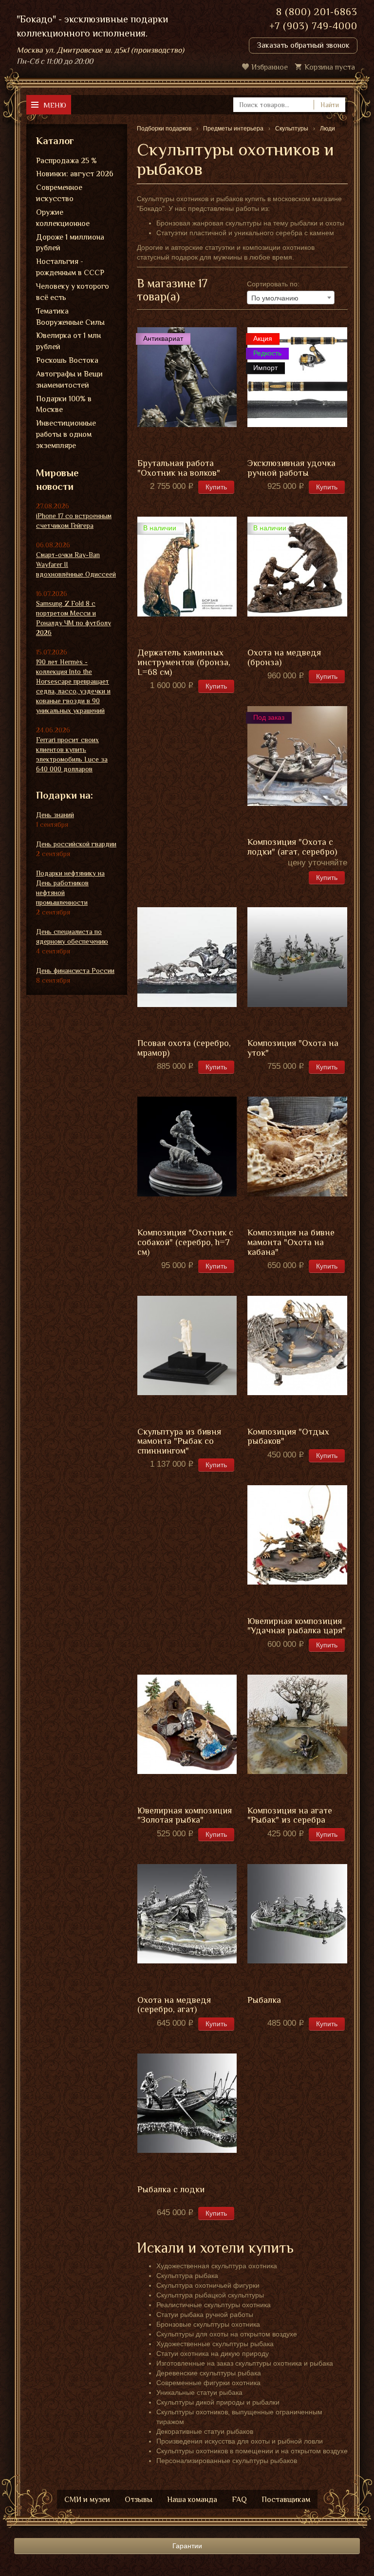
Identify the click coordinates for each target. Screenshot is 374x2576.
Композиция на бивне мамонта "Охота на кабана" (291, 1242)
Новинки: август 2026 (75, 174)
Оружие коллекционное (63, 218)
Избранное (270, 67)
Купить (216, 487)
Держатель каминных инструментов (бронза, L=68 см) (184, 663)
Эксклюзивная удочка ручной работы (291, 468)
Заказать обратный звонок (303, 45)
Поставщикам (286, 2500)
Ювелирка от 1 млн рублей (68, 341)
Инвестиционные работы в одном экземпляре (66, 434)
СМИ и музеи (87, 2500)
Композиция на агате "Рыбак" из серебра (290, 1816)
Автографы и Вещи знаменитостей (69, 380)
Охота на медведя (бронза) (284, 658)
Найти (330, 105)
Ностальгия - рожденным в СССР (70, 267)
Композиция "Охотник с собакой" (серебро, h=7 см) (185, 1242)
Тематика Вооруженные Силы (70, 317)
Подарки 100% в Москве (64, 404)
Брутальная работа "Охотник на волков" (179, 468)
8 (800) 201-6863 (317, 12)
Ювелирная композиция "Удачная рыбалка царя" (297, 1626)
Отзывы (139, 2500)
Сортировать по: (273, 284)
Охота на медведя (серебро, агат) (174, 2005)
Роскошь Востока (67, 360)
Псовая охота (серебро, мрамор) (184, 1048)
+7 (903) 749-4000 (313, 26)
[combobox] (291, 298)
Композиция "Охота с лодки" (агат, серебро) (292, 847)
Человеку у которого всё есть (73, 292)
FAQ (239, 2500)
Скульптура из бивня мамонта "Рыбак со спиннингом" (179, 1442)
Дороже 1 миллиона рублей (70, 243)
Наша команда (192, 2500)
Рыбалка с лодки (171, 2190)
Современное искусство (59, 193)
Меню (55, 105)
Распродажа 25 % (66, 161)
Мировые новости (57, 480)
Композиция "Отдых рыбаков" (288, 1437)
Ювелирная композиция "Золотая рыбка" (185, 1816)
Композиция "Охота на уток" (293, 1048)
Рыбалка (264, 2000)
